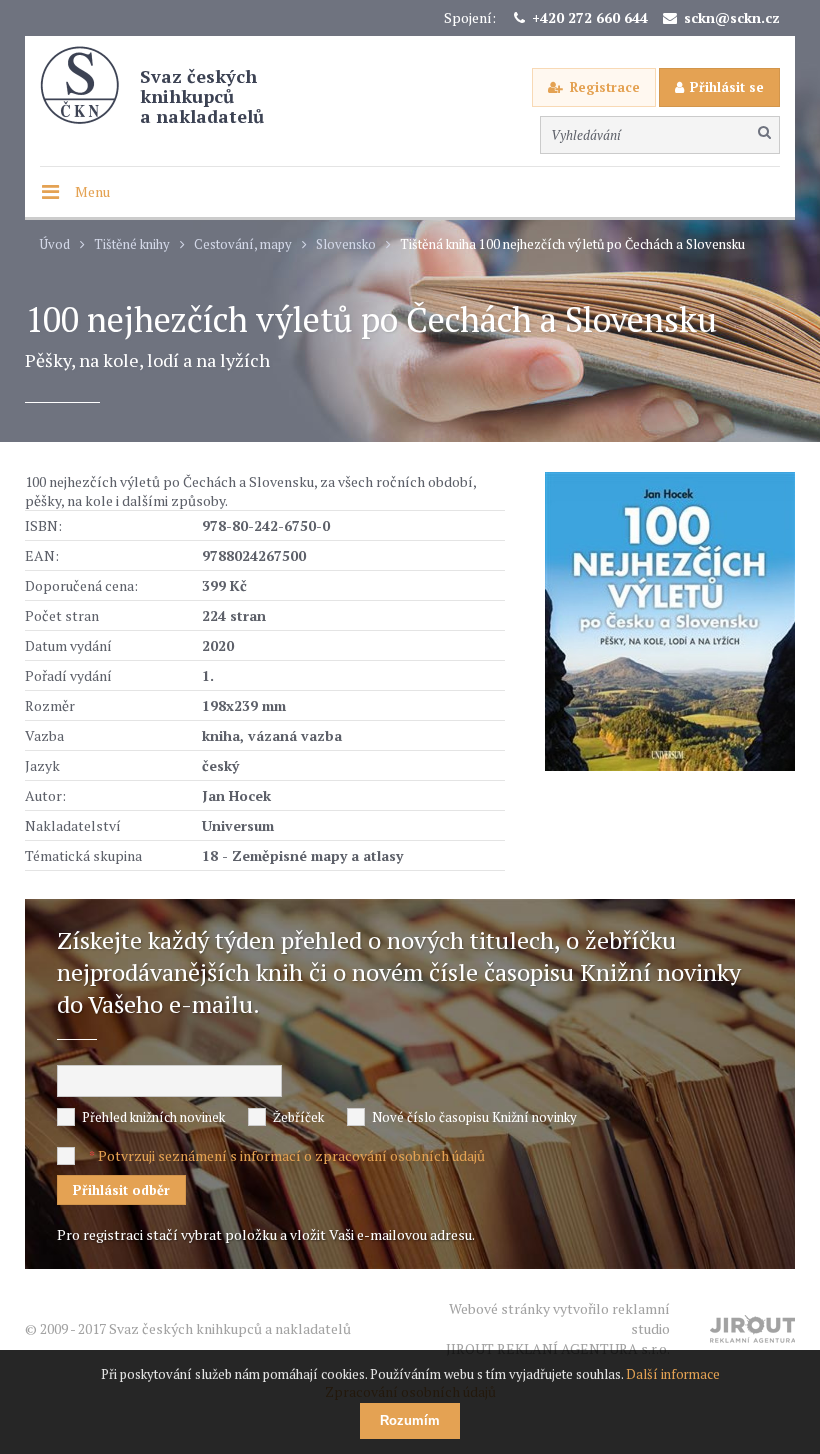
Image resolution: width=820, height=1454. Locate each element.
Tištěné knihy (132, 244)
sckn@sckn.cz (732, 17)
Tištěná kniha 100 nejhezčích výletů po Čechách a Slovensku (572, 244)
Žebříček (298, 1117)
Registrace (605, 87)
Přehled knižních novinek (153, 1117)
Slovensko (346, 244)
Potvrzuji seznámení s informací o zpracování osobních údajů (291, 1155)
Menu (92, 191)
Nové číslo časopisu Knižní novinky (474, 1117)
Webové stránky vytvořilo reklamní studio (558, 1328)
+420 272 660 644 (590, 17)
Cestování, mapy (243, 244)
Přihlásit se (727, 87)
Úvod (55, 244)
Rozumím (410, 1420)
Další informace (673, 1374)
